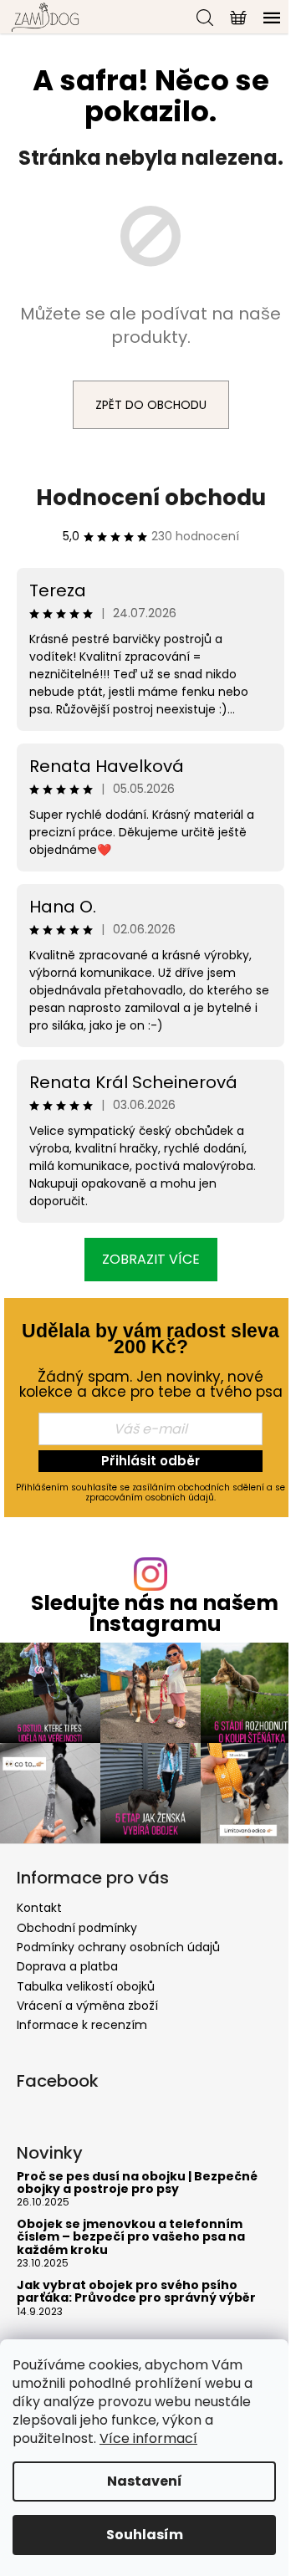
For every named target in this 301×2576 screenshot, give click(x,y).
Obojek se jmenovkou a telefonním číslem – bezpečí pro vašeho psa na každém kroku (131, 2237)
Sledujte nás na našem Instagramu (155, 1613)
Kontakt (39, 1908)
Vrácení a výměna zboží (87, 2006)
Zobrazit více (151, 1259)
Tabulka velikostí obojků (86, 1986)
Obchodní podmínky (77, 1928)
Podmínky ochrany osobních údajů (118, 1947)
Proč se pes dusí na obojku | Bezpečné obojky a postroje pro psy (137, 2183)
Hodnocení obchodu (151, 498)
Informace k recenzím (82, 2025)
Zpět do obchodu (151, 405)
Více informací (148, 2438)
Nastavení (145, 2481)
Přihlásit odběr (150, 1461)
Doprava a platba (67, 1966)
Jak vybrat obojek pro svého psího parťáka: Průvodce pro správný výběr (136, 2292)
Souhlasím (145, 2535)
